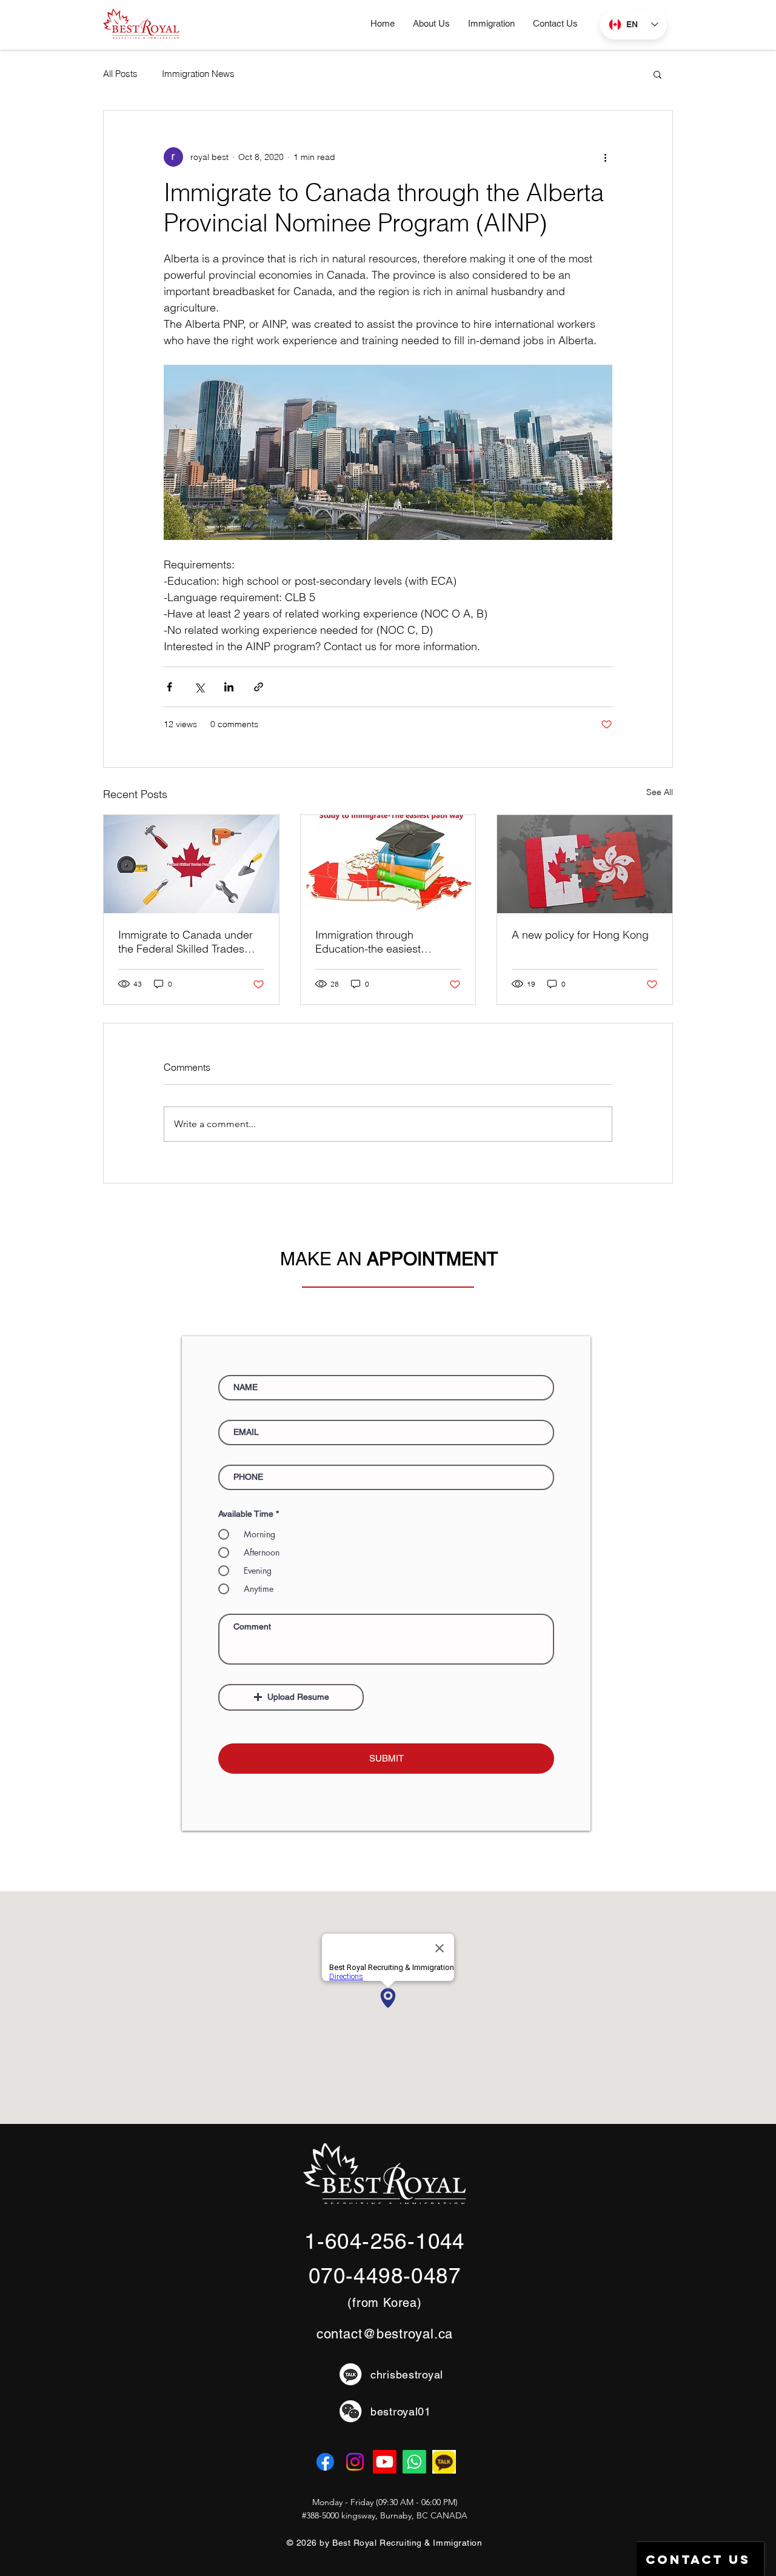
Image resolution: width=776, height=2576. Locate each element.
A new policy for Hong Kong (580, 935)
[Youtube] (385, 2462)
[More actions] (605, 157)
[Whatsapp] (414, 2462)
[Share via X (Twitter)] (199, 687)
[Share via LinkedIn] (229, 687)
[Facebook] (325, 2462)
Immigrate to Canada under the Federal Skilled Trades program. (186, 942)
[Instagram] (355, 2462)
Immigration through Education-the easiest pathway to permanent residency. (370, 942)
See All (660, 792)
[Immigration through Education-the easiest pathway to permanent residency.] (388, 864)
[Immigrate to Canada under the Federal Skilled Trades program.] (191, 864)
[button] (491, 24)
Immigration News (198, 74)
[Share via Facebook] (169, 687)
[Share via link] (259, 687)
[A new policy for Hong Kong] (585, 864)
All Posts (120, 74)
